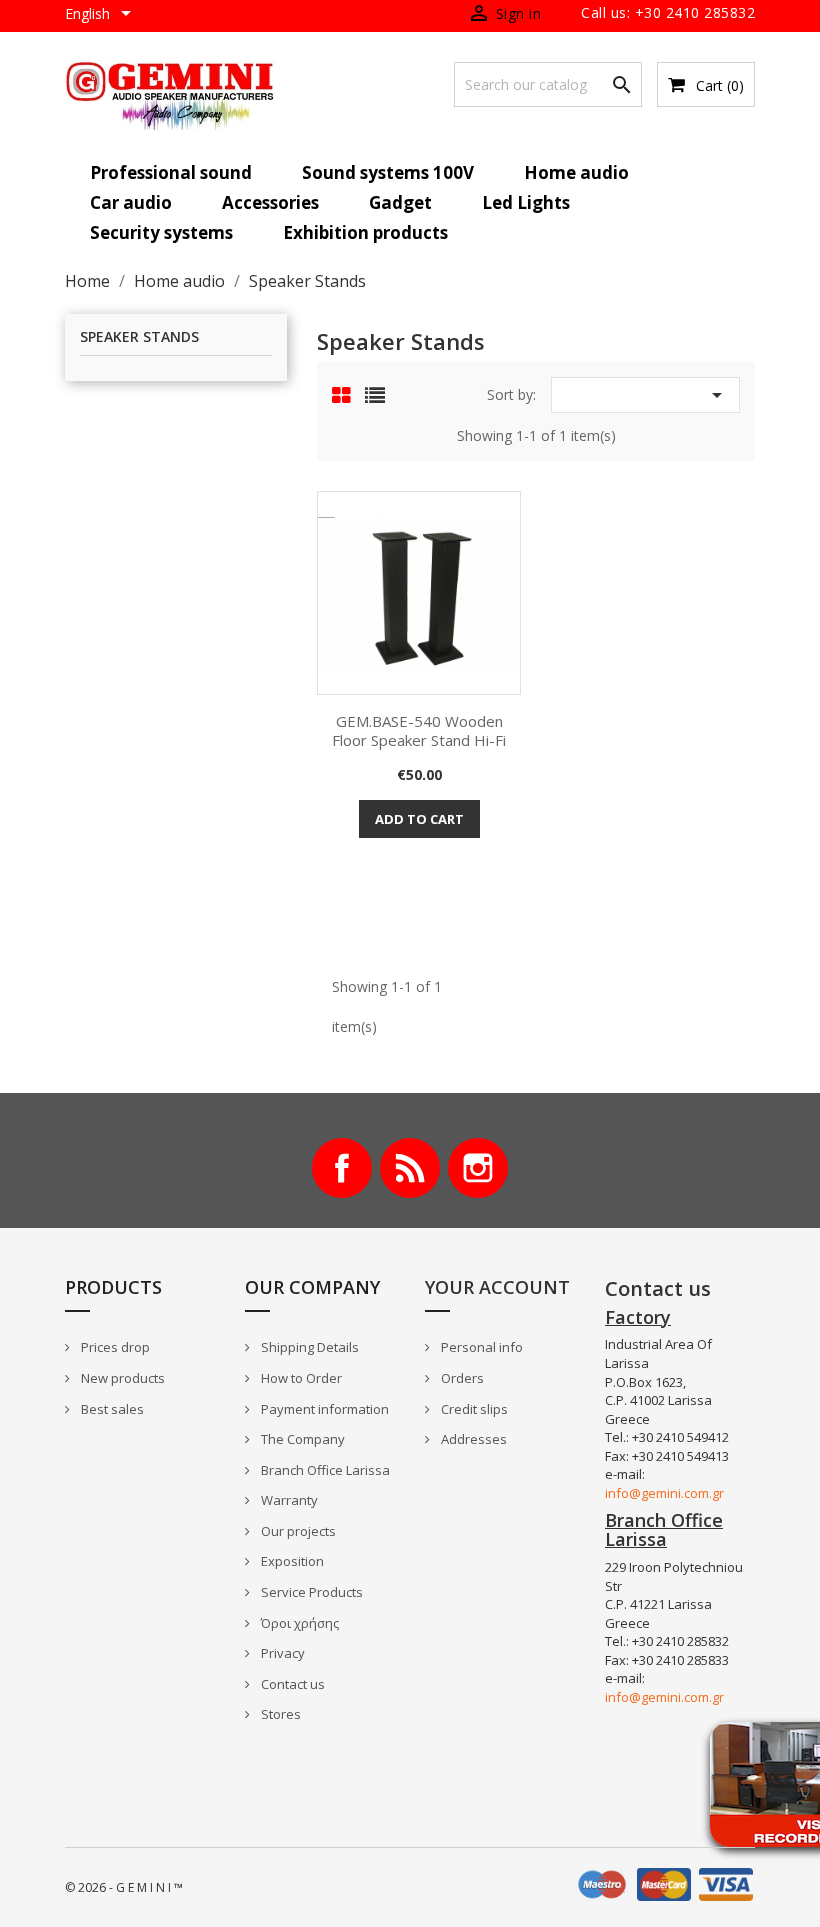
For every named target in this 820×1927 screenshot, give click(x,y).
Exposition (291, 1561)
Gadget (400, 202)
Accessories (270, 202)
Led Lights (526, 202)
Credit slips (473, 1409)
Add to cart (419, 819)
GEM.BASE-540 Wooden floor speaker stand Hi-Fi (419, 731)
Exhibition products (365, 232)
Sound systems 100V (388, 172)
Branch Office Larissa (324, 1470)
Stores (279, 1714)
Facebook (342, 1168)
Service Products (310, 1592)
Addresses (472, 1439)
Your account (497, 1287)
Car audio (131, 202)
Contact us (291, 1684)
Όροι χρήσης (298, 1623)
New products (121, 1378)
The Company (301, 1439)
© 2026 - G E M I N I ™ (124, 1887)
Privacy (281, 1653)
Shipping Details (308, 1347)
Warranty (288, 1500)
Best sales (111, 1409)
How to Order (300, 1378)
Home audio (576, 172)
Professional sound (171, 172)
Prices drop (114, 1347)
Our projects (297, 1531)
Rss (410, 1168)
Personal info (480, 1347)
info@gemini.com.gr (664, 1493)
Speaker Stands (139, 337)
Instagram (478, 1168)
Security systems (161, 232)
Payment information (323, 1409)
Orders (461, 1378)
